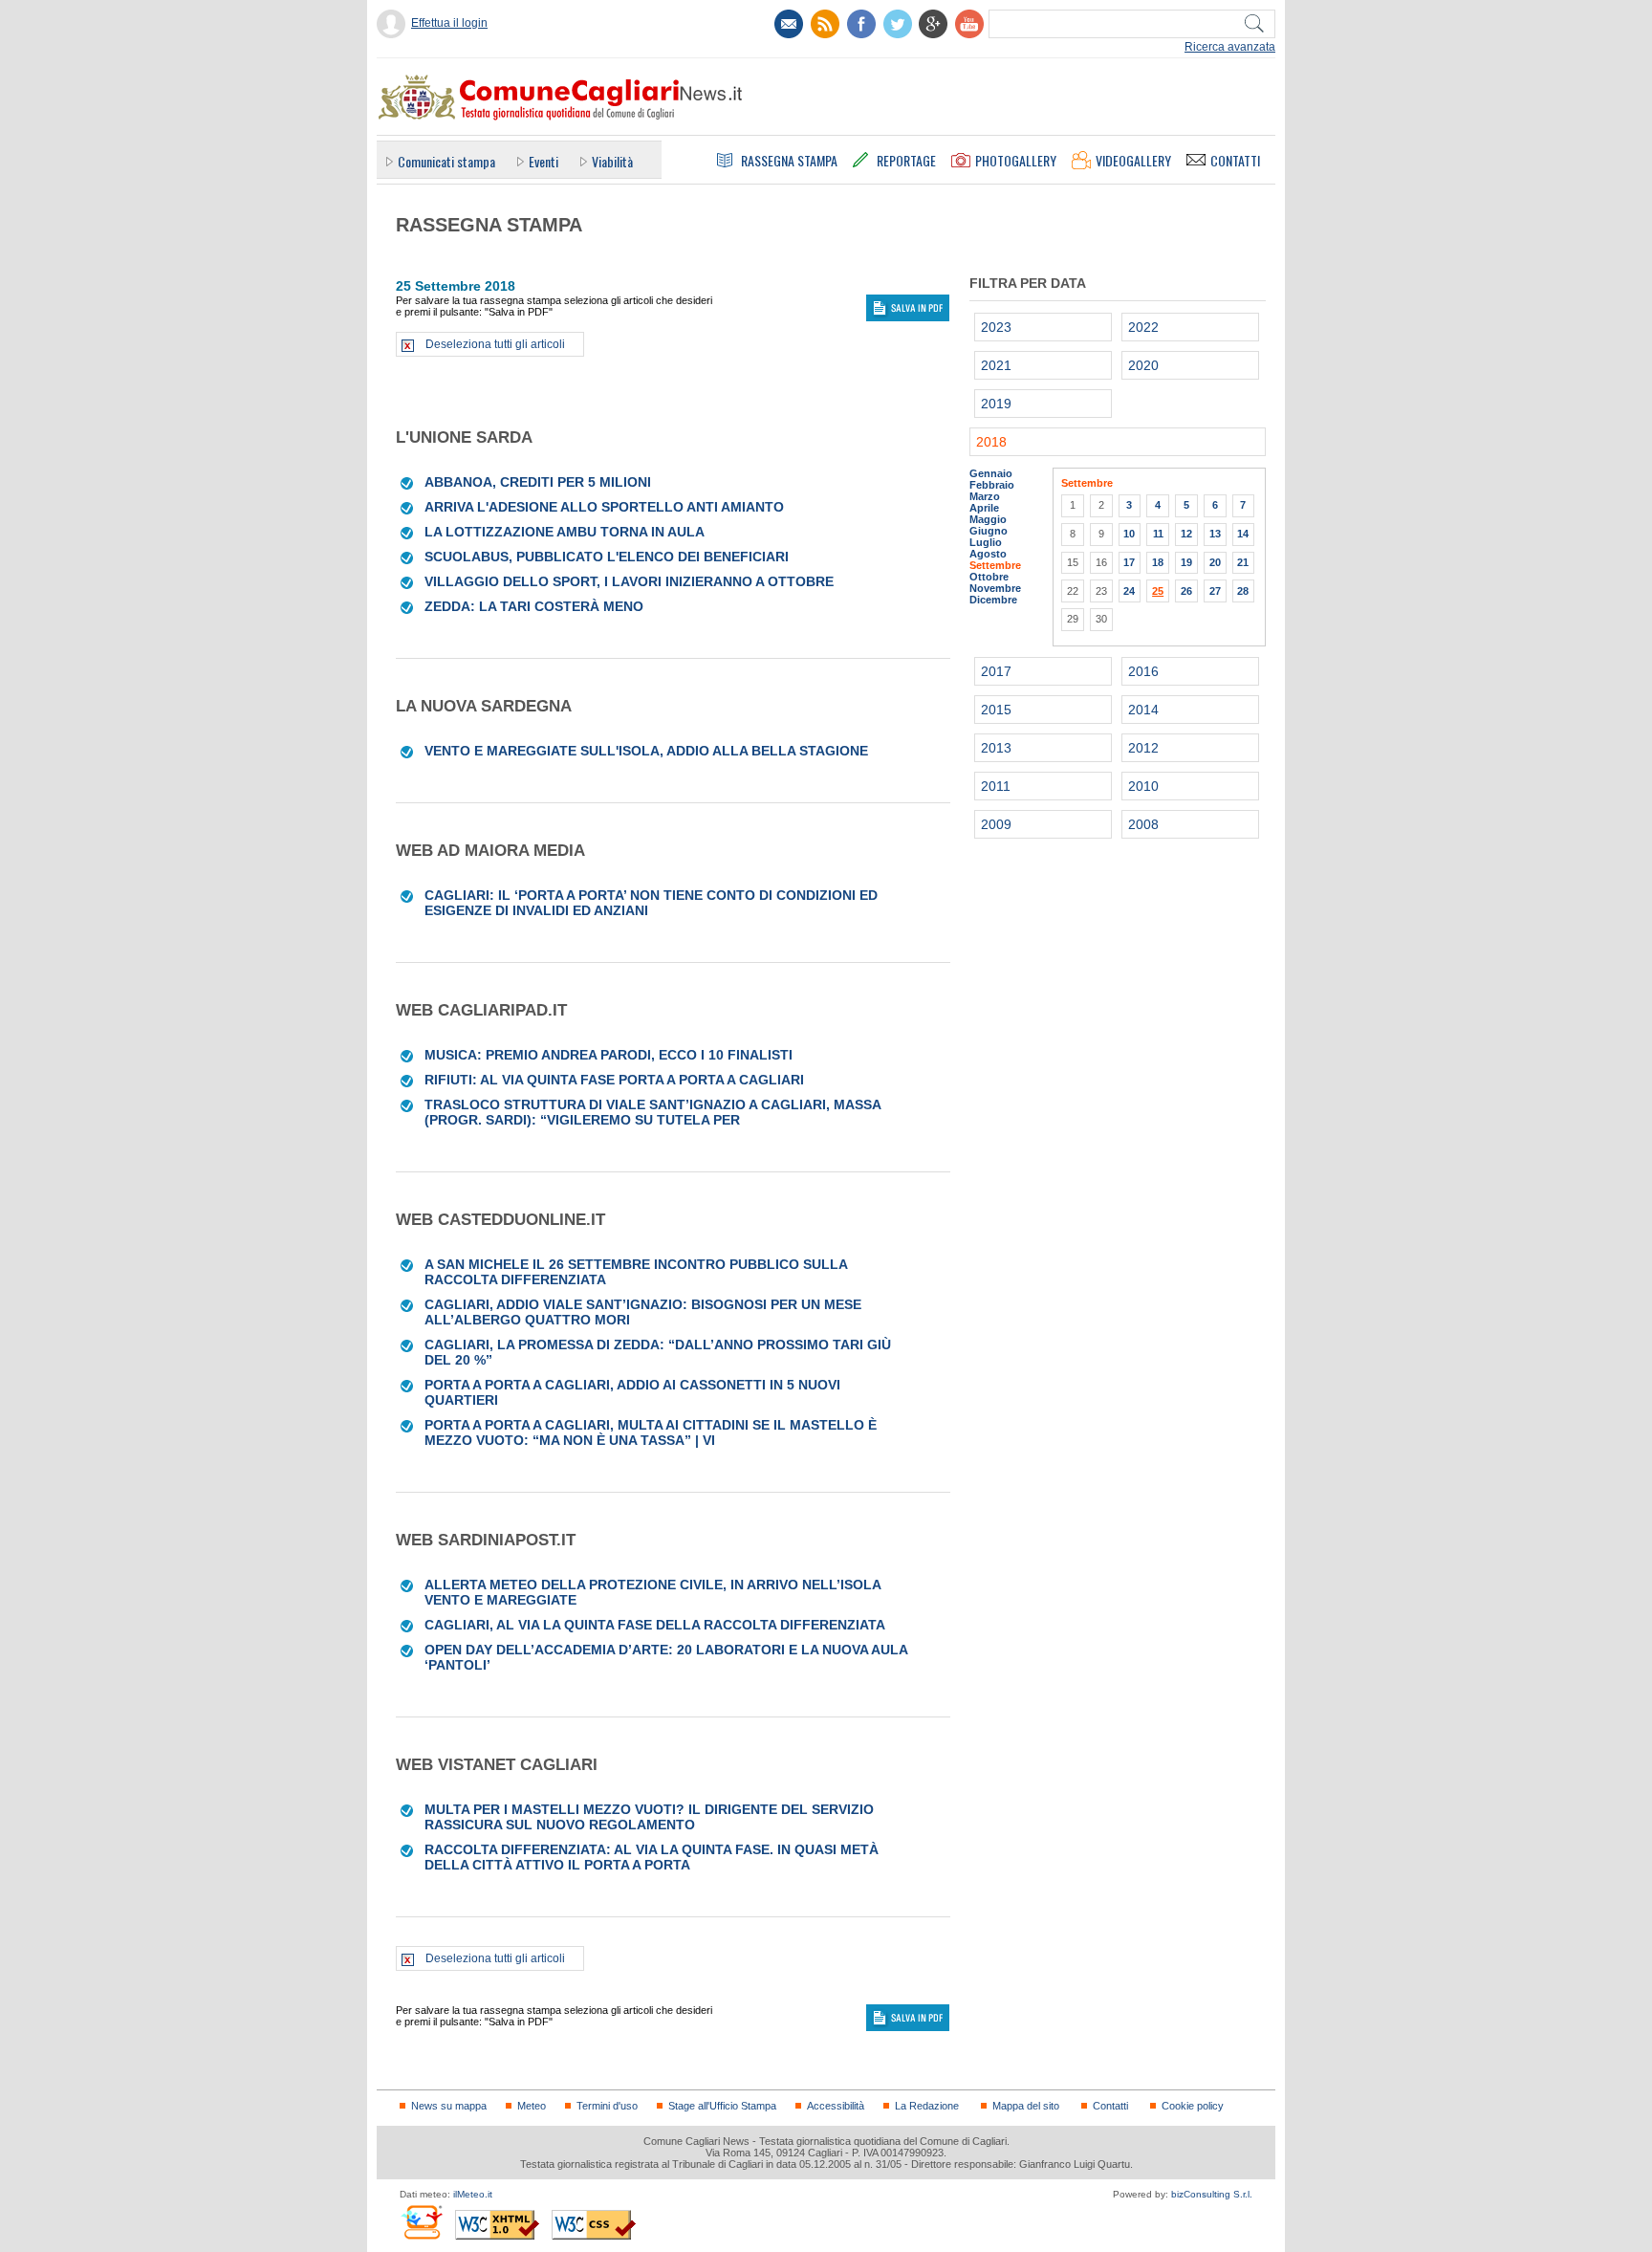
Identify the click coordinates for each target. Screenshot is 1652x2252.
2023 (996, 327)
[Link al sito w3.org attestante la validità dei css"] (594, 2225)
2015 (996, 710)
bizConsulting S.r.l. (1212, 2194)
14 (1243, 534)
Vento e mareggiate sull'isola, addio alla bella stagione (646, 751)
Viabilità (612, 161)
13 (1215, 534)
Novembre (995, 588)
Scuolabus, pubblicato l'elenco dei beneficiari (607, 557)
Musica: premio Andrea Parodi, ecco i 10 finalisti (609, 1055)
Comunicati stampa (446, 161)
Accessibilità (836, 2106)
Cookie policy (1193, 2106)
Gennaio (991, 473)
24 (1129, 591)
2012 (1143, 748)
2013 (996, 748)
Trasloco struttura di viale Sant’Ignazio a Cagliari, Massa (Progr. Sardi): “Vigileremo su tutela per (652, 1112)
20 (1215, 562)
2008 (1143, 824)
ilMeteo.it (473, 2194)
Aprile (984, 508)
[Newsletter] (789, 24)
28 (1243, 591)
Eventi (543, 161)
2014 (1143, 710)
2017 (996, 671)
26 (1186, 591)
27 (1215, 591)
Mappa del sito (1026, 2106)
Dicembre (993, 600)
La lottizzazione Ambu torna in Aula (565, 532)
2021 (996, 365)
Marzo (985, 496)
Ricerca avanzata (1230, 47)
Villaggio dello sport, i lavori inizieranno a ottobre (629, 581)
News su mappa (449, 2106)
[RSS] (825, 24)
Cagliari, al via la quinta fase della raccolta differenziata (655, 1625)
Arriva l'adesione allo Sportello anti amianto (604, 507)
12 (1186, 534)
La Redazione (927, 2106)
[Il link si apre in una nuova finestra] (861, 24)
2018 (991, 442)
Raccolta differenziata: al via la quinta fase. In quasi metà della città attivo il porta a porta (652, 1857)
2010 (1143, 786)
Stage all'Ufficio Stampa (722, 2106)
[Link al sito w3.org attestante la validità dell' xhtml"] (497, 2225)
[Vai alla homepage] (559, 97)
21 (1243, 562)
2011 (996, 786)
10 (1129, 534)
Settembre (995, 565)
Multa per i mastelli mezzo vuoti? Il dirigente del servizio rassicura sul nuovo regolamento (649, 1817)
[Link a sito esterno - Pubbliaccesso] (421, 2222)
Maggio (988, 519)
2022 (1143, 327)
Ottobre (989, 577)
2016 (1143, 671)
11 (1158, 534)
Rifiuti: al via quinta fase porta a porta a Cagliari (614, 1080)
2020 (1143, 365)
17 (1129, 562)
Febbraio (992, 485)
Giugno (989, 531)
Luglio (986, 542)
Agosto (988, 554)
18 (1158, 562)
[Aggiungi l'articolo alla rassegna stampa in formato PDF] (408, 482)
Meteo (532, 2106)
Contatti (1110, 2106)
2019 (996, 404)
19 (1186, 562)
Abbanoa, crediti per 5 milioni (538, 482)
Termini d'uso (607, 2106)
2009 (996, 824)
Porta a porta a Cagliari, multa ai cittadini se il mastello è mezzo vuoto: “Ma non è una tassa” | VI (651, 1432)
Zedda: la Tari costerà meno (534, 606)
